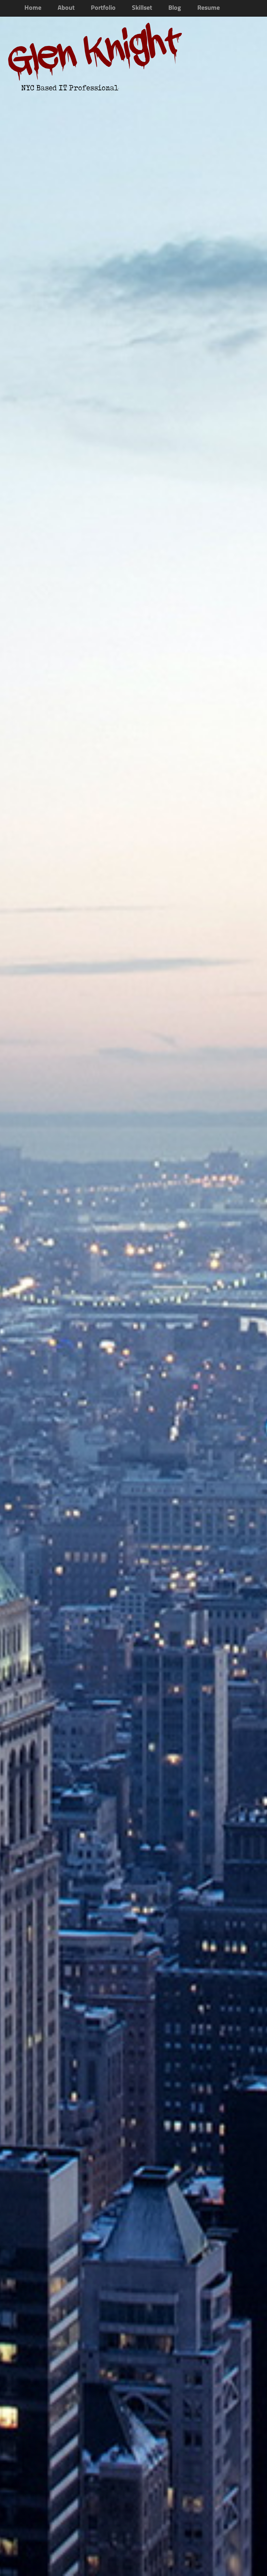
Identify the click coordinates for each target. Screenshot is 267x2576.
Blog (175, 8)
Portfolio (103, 8)
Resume (209, 8)
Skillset (142, 8)
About (66, 8)
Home (33, 8)
